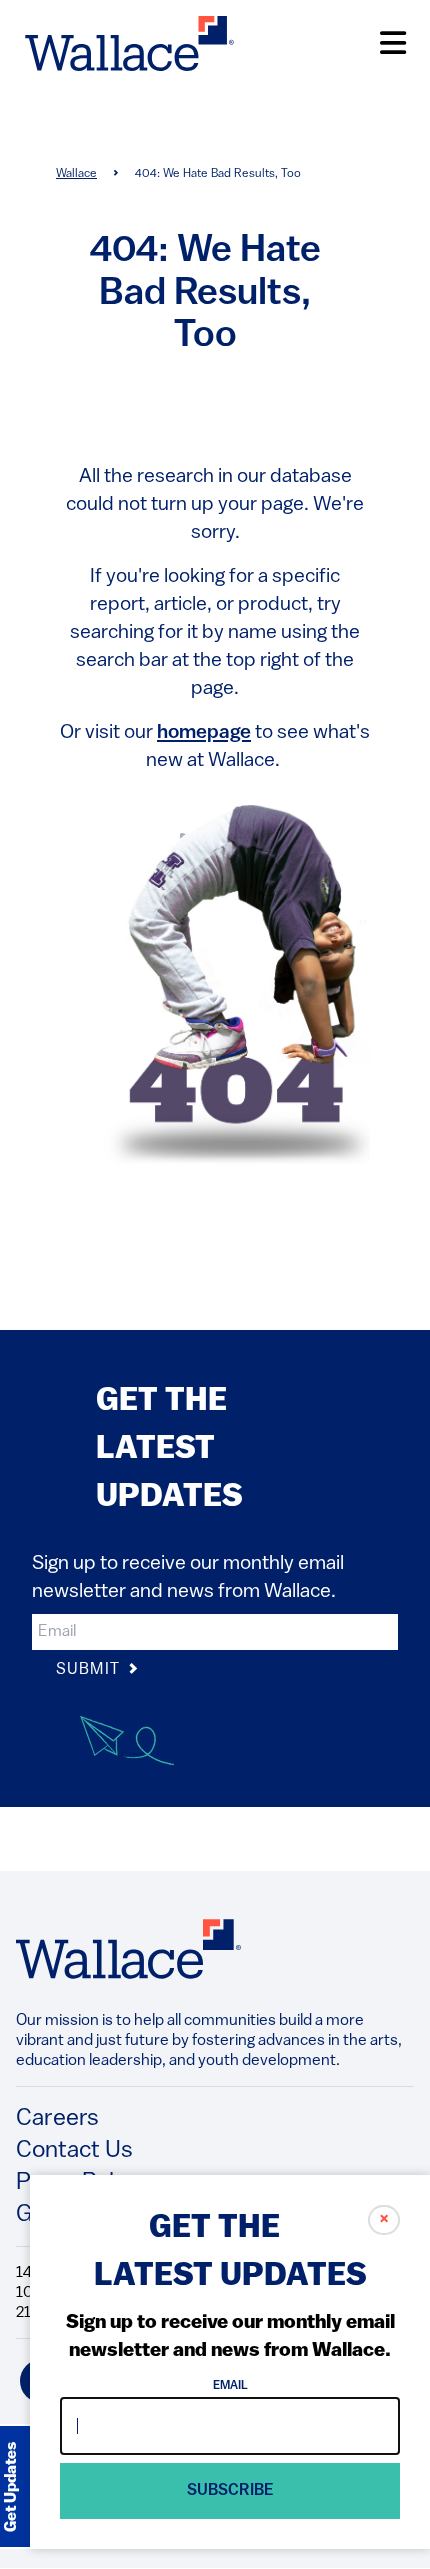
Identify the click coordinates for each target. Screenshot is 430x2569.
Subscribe (230, 2491)
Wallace (76, 174)
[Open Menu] (393, 43)
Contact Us (74, 2151)
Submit (90, 1670)
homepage (204, 733)
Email (230, 2386)
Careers (57, 2119)
